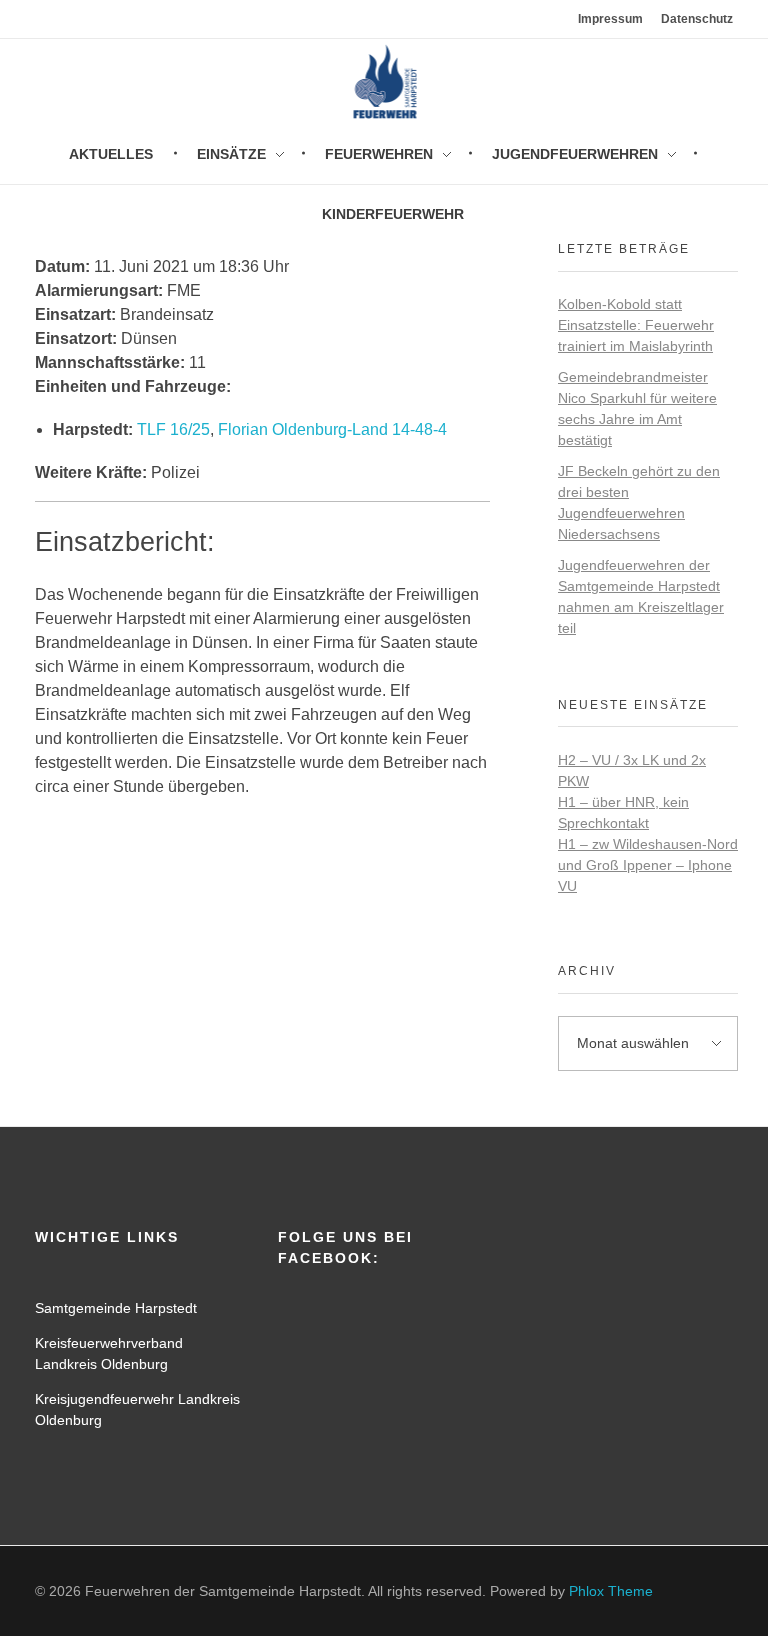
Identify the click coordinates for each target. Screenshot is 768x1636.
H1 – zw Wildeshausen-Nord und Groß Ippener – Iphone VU (648, 865)
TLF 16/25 (173, 429)
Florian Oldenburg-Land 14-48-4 (332, 429)
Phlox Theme (611, 1591)
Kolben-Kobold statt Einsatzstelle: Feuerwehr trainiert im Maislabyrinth (636, 325)
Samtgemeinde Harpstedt (116, 1308)
